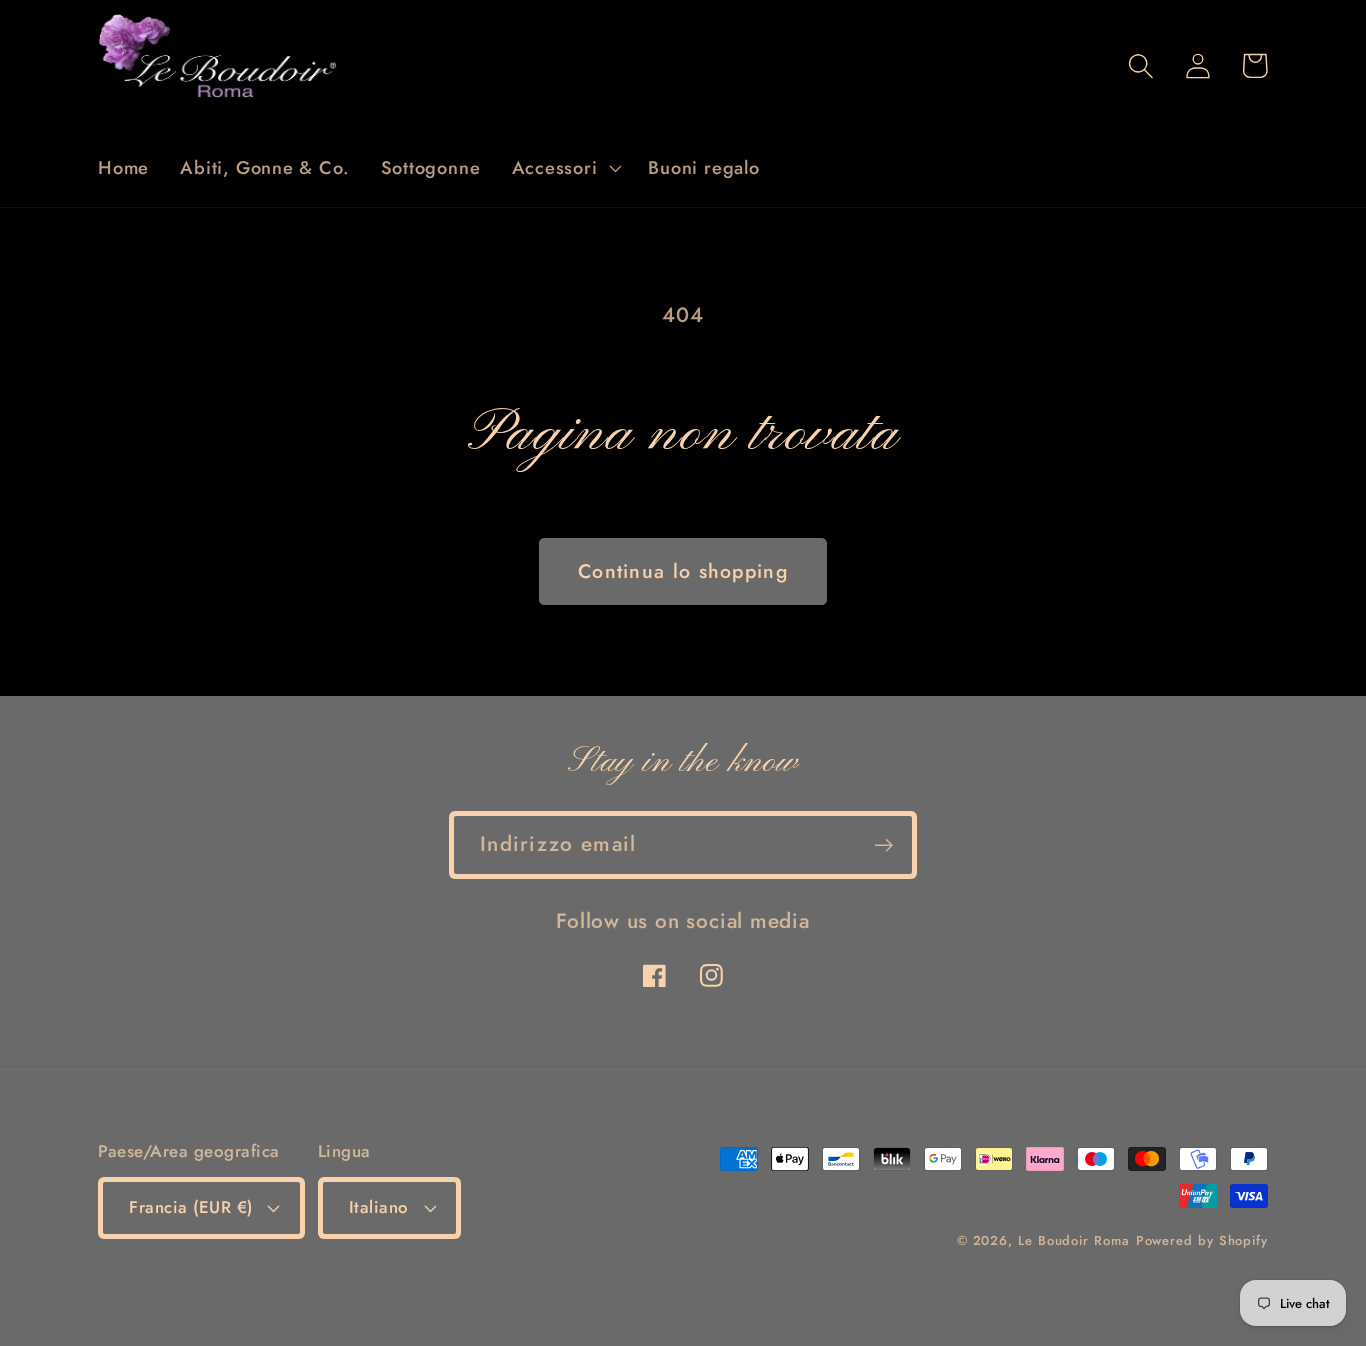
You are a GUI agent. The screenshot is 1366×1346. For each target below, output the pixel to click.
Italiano (379, 1207)
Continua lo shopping (683, 571)
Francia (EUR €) (191, 1207)
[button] (564, 168)
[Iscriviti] (883, 845)
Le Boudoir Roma (1074, 1240)
